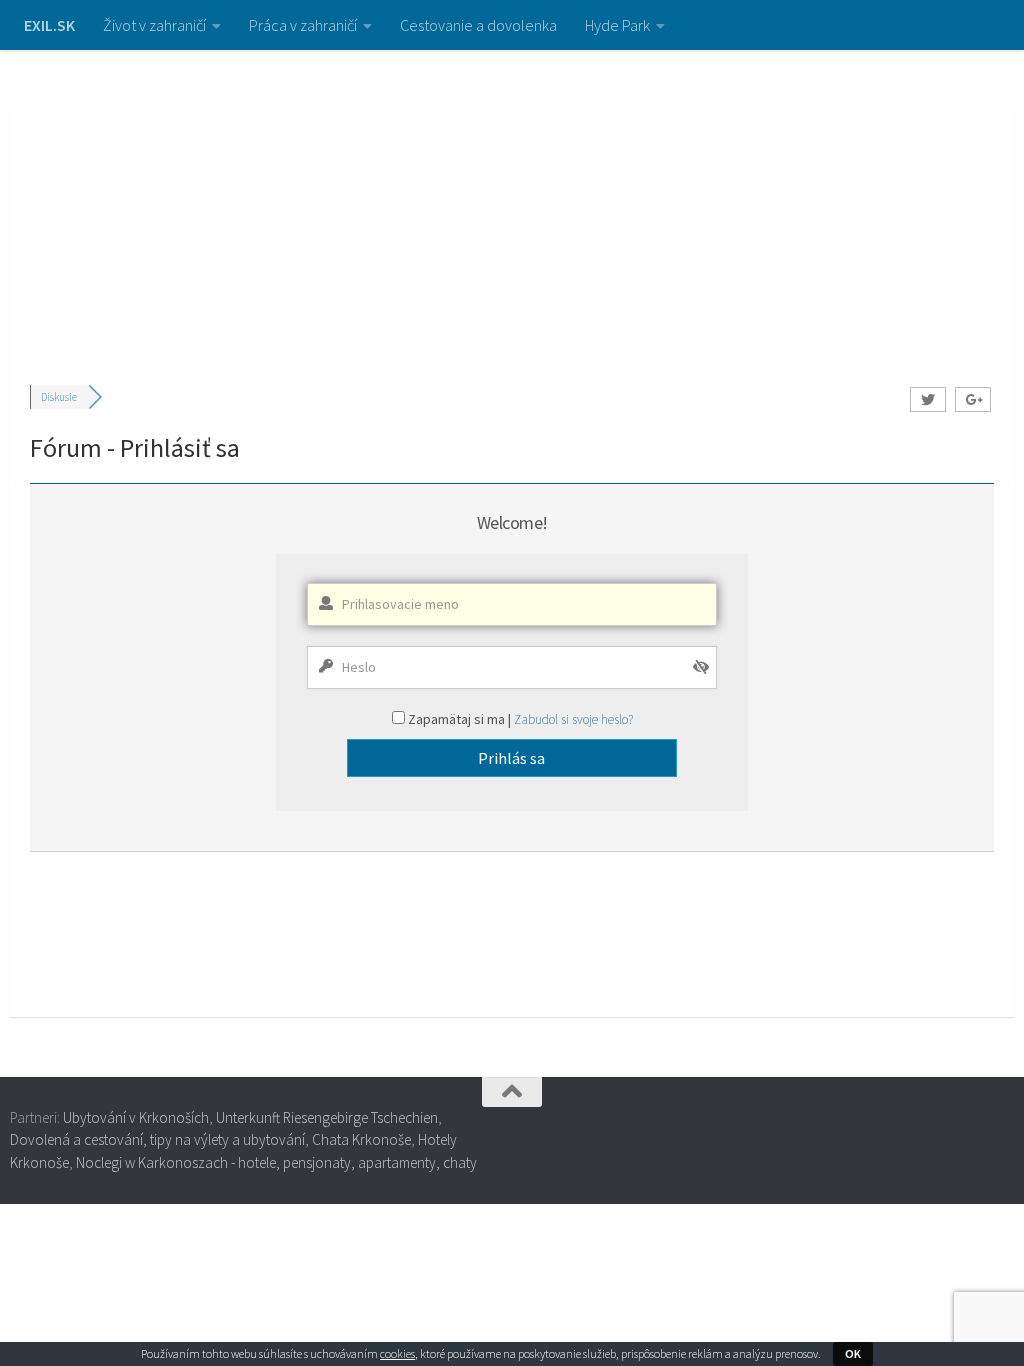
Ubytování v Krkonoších (136, 1117)
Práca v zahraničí (303, 25)
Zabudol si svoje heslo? (573, 719)
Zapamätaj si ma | (461, 719)
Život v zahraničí (154, 25)
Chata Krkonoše (361, 1139)
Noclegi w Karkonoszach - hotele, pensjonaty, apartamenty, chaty (276, 1162)
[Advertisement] (512, 200)
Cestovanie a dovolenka (478, 25)
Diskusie (59, 397)
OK (853, 1353)
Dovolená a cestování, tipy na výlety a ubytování (157, 1139)
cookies (397, 1353)
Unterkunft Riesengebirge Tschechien (327, 1117)
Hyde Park (617, 25)
